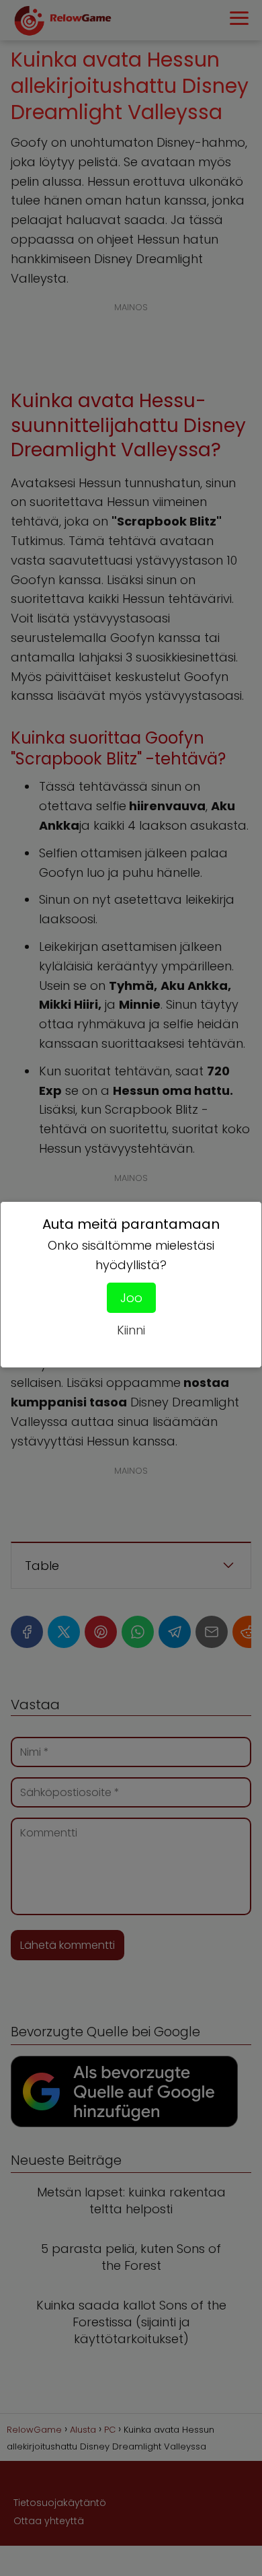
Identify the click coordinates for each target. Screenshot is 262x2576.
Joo (131, 1298)
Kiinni (131, 1330)
